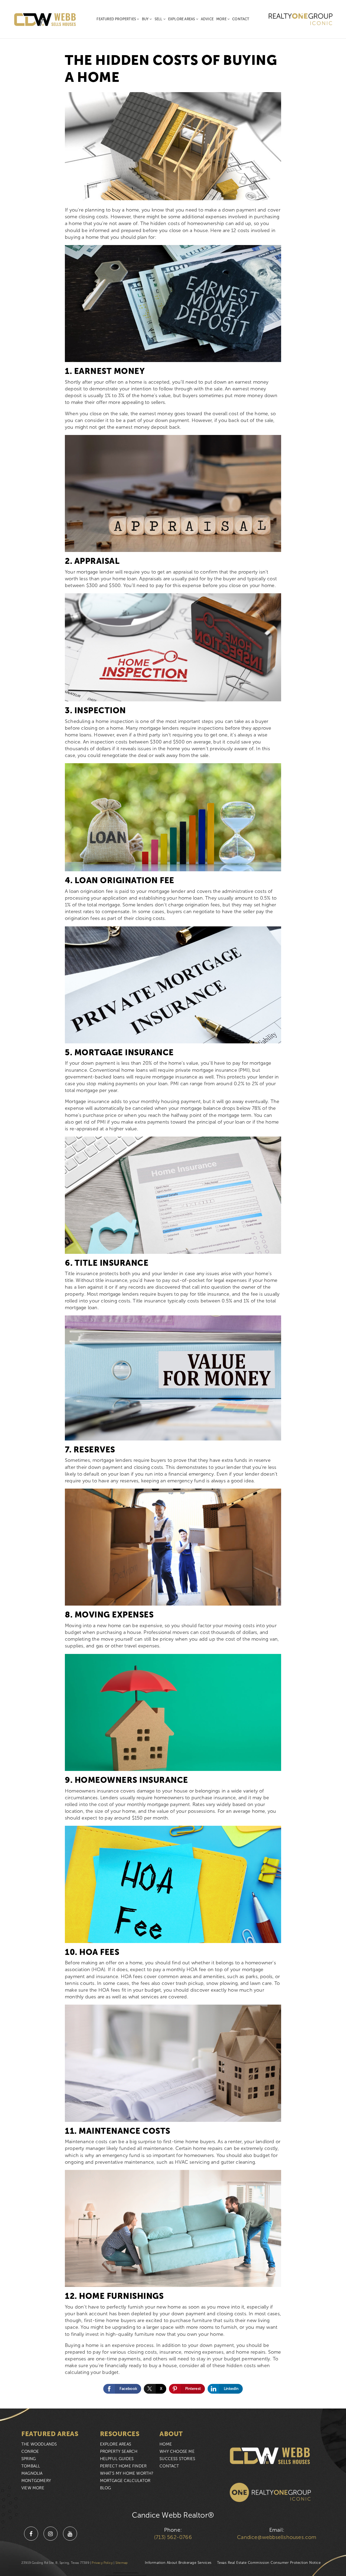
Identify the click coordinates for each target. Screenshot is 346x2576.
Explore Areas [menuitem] (182, 19)
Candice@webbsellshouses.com (277, 2537)
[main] (173, 1204)
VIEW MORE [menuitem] (33, 2488)
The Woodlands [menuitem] (39, 2444)
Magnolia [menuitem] (32, 2473)
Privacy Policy (102, 2563)
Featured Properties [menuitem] (117, 19)
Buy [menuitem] (146, 19)
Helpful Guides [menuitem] (117, 2459)
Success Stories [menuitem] (177, 2459)
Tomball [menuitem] (31, 2466)
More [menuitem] (222, 19)
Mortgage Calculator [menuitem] (125, 2481)
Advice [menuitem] (207, 19)
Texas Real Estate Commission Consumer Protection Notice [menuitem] (269, 2563)
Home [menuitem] (166, 2444)
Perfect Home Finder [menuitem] (123, 2466)
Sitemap (122, 2563)
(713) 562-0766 (173, 2537)
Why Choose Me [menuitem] (177, 2451)
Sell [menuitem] (159, 19)
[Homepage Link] (45, 19)
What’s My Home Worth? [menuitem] (127, 2473)
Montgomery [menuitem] (36, 2481)
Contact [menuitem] (241, 19)
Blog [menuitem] (106, 2488)
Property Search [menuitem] (119, 2451)
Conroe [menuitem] (30, 2451)
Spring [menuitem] (29, 2459)
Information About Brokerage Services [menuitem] (178, 2563)
